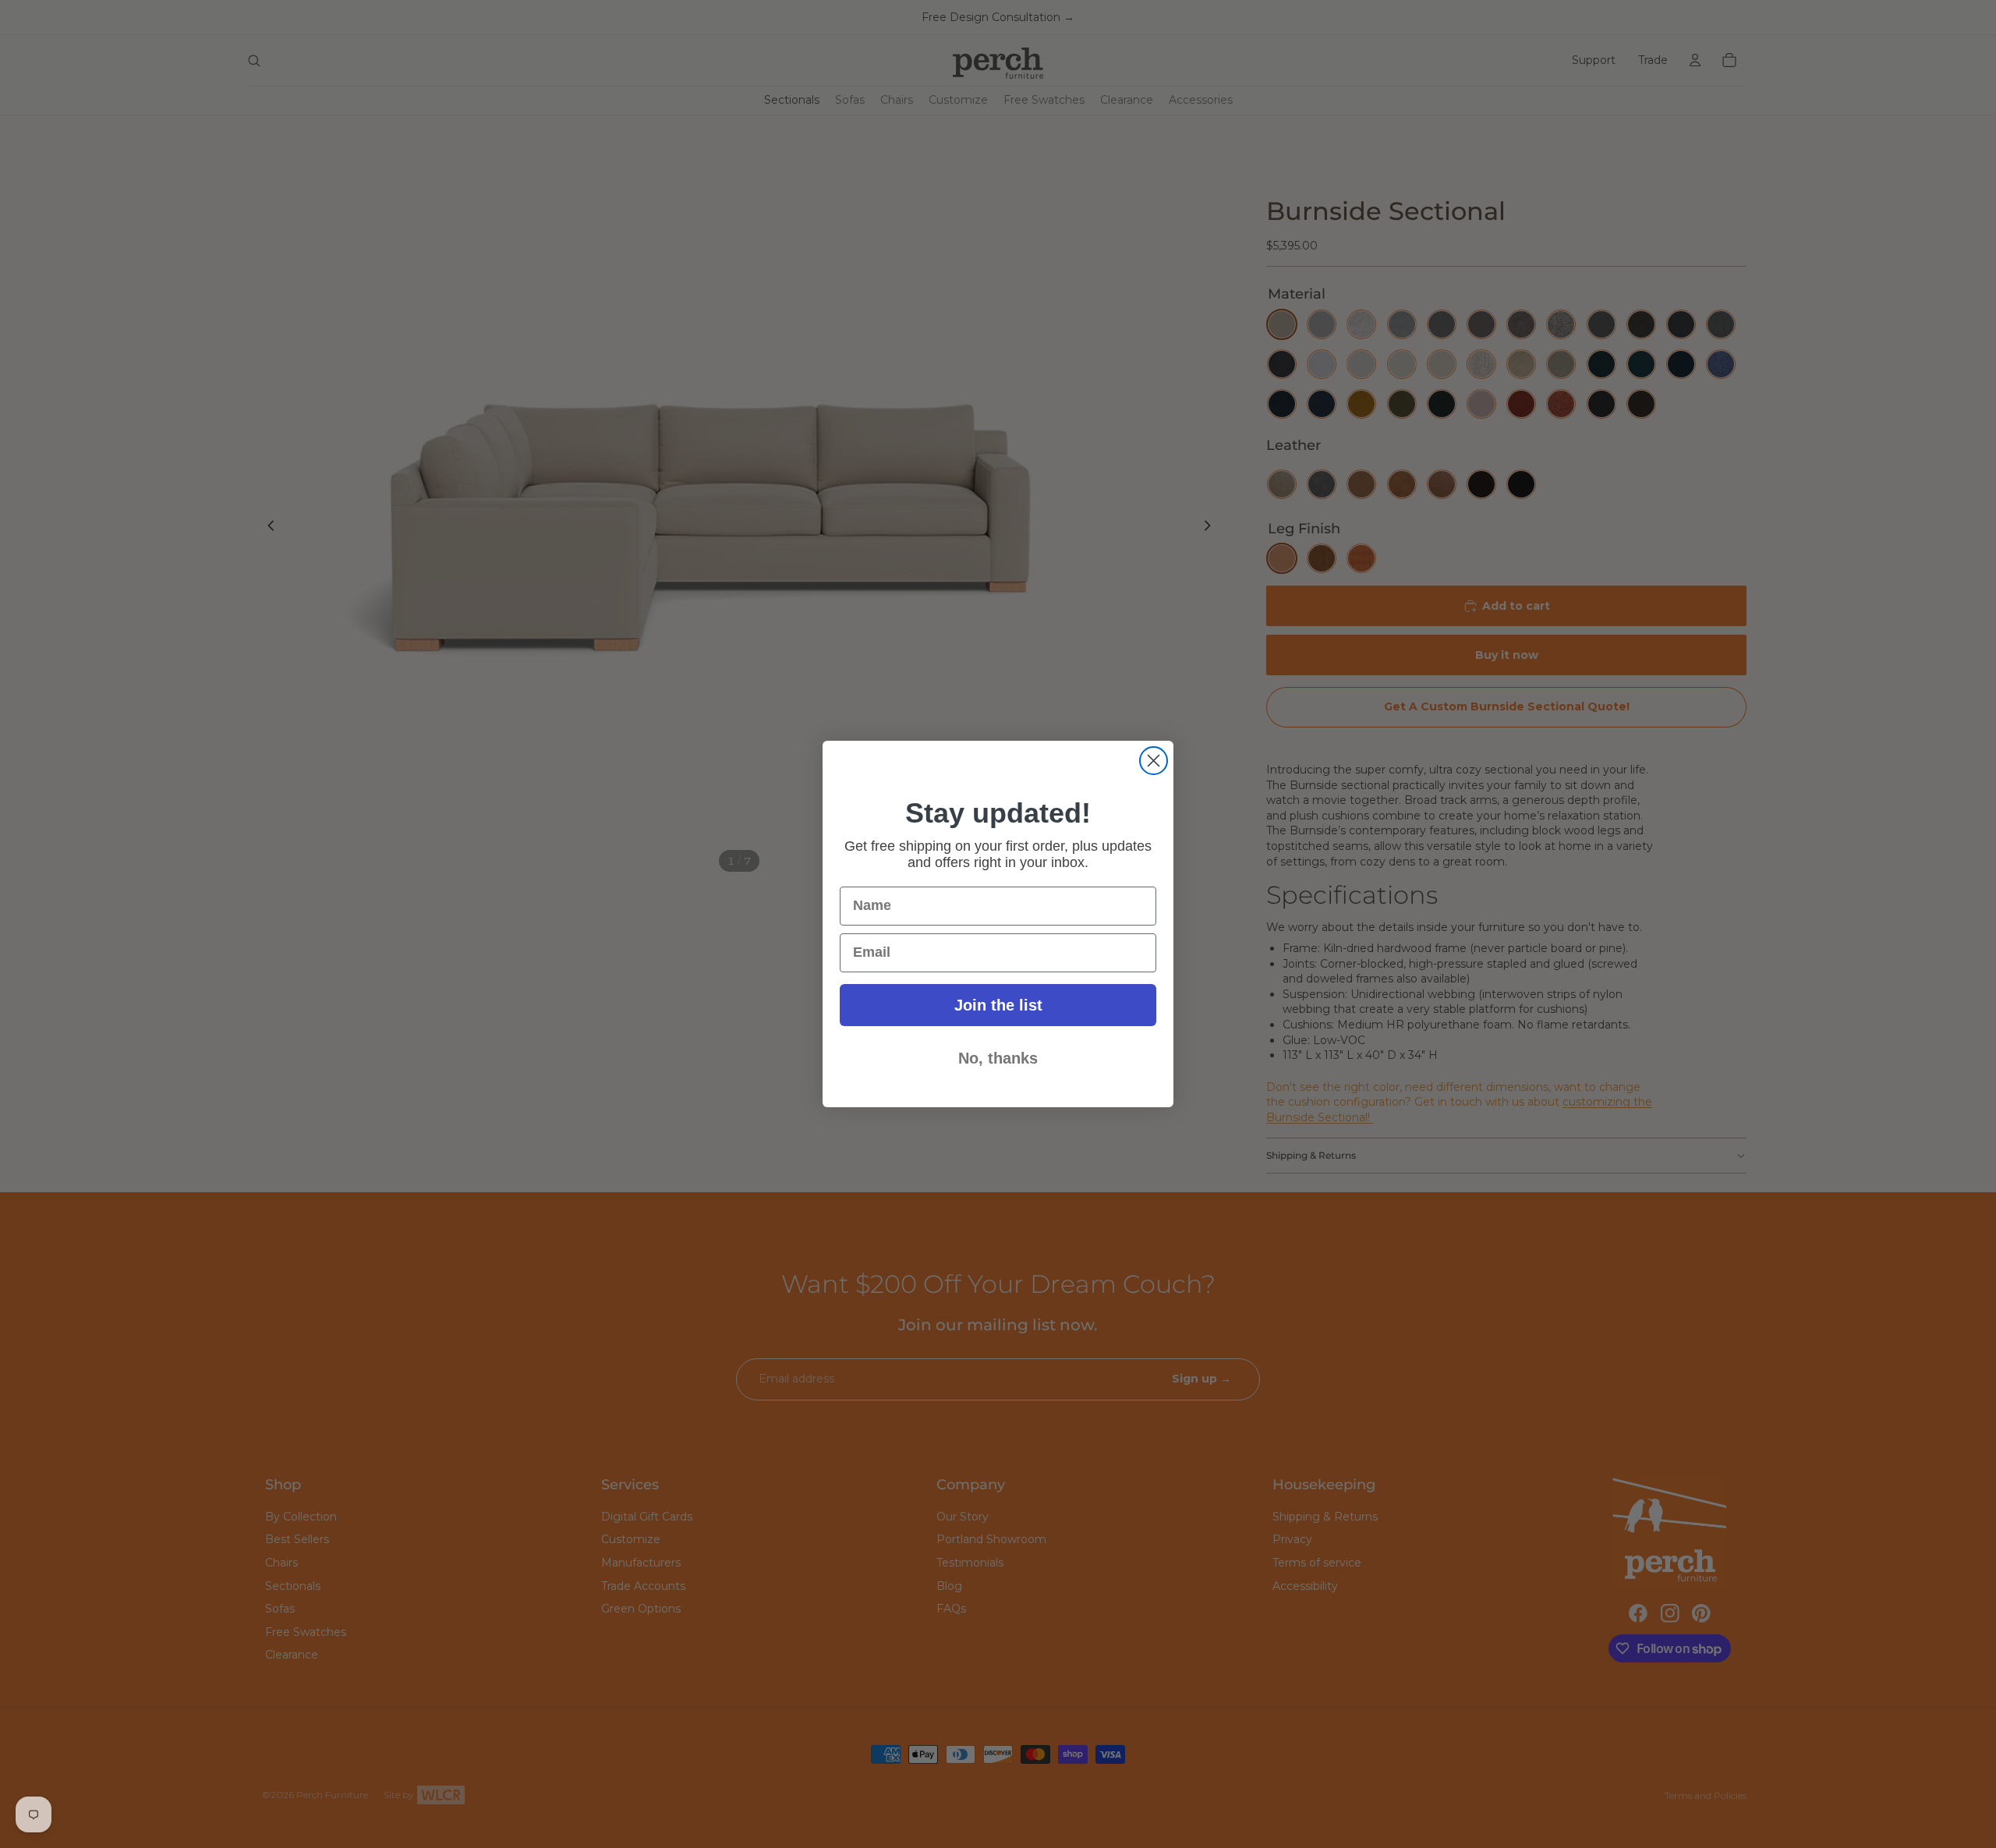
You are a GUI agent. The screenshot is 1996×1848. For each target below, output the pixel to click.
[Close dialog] (1154, 761)
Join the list (998, 1005)
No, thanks (998, 1058)
